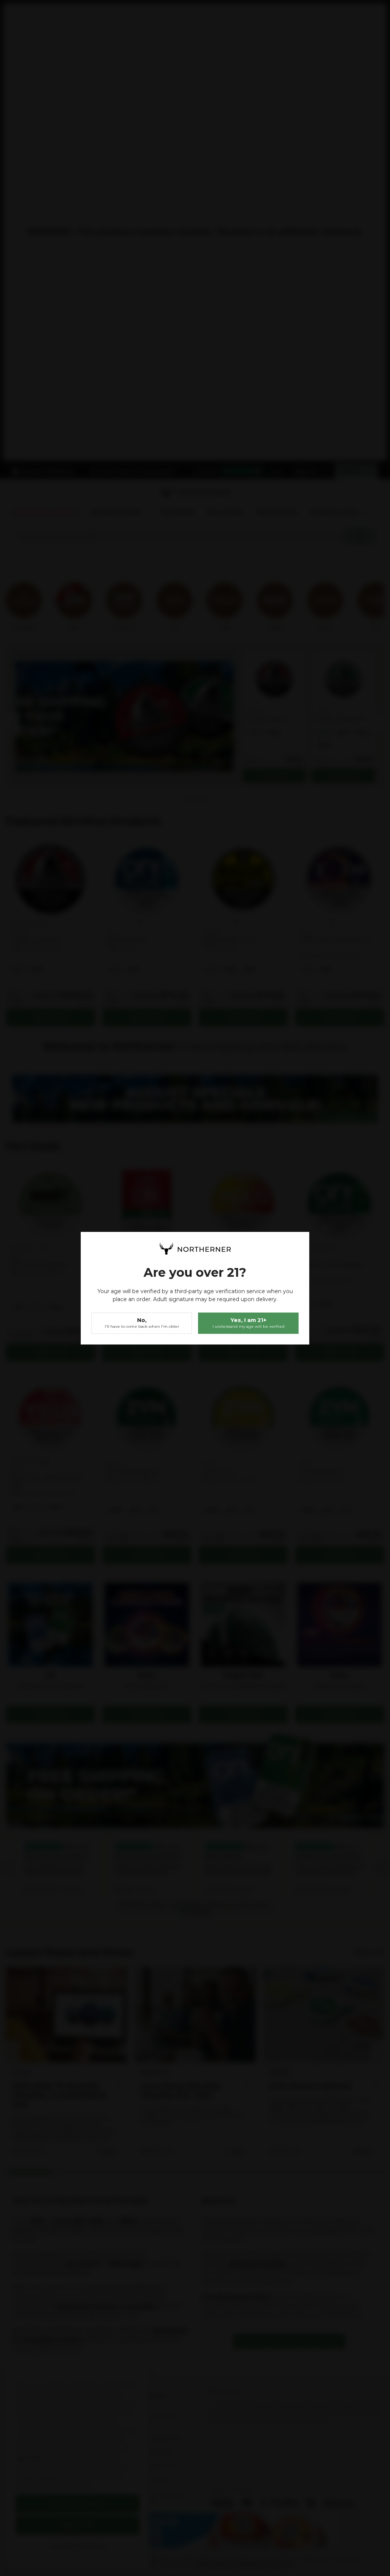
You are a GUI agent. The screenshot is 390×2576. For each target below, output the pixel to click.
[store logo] (195, 1249)
